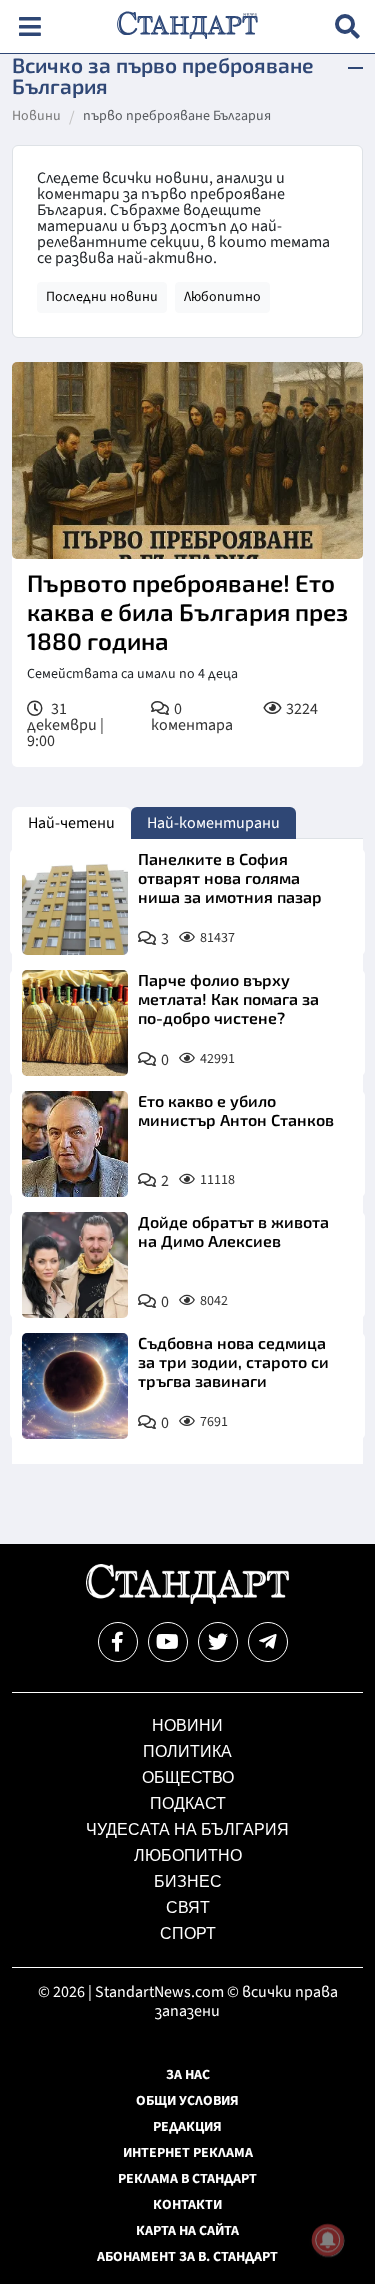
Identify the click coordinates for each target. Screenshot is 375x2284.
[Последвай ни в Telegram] (268, 1642)
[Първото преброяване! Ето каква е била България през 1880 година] (187, 460)
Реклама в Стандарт (187, 2179)
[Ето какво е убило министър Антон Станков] (75, 1144)
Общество (188, 1777)
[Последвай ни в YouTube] (168, 1642)
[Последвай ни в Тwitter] (218, 1642)
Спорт (188, 1933)
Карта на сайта (187, 2231)
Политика (187, 1751)
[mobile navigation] (29, 26)
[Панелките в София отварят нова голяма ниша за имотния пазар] (75, 902)
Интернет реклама (188, 2153)
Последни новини (102, 297)
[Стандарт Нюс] (187, 1599)
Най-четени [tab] (71, 823)
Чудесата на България (187, 1829)
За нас (188, 2075)
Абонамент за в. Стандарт (187, 2257)
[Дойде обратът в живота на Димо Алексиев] (75, 1265)
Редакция (187, 2127)
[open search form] (347, 26)
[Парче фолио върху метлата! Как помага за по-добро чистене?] (75, 1023)
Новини (36, 117)
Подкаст (188, 1803)
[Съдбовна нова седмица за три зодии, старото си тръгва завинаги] (75, 1386)
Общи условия (187, 2101)
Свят (188, 1907)
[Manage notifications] (328, 2240)
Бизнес (188, 1881)
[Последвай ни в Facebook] (118, 1642)
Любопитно (222, 297)
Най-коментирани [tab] (213, 823)
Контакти (187, 2205)
